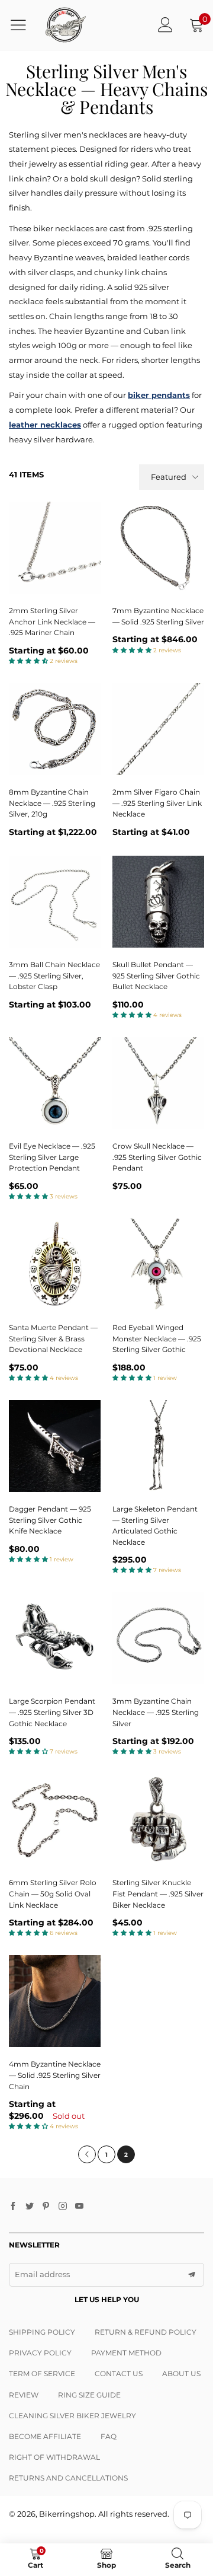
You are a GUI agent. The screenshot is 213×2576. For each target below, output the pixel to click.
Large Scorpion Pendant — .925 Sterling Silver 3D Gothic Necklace (52, 1712)
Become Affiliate (45, 2436)
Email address (42, 2274)
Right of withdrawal (54, 2457)
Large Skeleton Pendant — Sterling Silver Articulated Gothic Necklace (155, 1525)
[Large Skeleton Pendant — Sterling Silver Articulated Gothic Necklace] (158, 1446)
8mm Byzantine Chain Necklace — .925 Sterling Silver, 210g (52, 803)
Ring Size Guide (89, 2395)
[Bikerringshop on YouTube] (79, 2207)
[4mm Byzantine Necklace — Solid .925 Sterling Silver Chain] (55, 2001)
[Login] (165, 25)
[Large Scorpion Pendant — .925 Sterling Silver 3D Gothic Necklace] (55, 1638)
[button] (192, 2275)
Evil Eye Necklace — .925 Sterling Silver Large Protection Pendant (52, 1157)
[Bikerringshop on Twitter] (30, 2207)
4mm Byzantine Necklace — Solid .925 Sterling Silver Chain (55, 2075)
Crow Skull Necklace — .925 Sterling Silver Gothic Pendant (157, 1157)
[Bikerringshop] (65, 25)
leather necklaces (45, 425)
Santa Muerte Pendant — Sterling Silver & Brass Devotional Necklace (53, 1338)
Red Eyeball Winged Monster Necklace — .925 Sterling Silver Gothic (157, 1338)
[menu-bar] (23, 25)
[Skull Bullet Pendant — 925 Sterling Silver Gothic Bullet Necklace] (158, 902)
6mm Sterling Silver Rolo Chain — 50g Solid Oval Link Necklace (53, 1893)
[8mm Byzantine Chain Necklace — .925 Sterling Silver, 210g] (55, 729)
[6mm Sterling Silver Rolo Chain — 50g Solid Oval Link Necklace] (55, 1820)
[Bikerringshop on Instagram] (63, 2207)
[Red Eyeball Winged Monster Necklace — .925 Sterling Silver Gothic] (158, 1265)
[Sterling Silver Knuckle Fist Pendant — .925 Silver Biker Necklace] (158, 1820)
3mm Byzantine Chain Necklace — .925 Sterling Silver (156, 1712)
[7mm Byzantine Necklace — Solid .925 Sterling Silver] (158, 548)
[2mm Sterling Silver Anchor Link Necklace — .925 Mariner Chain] (55, 548)
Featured (169, 477)
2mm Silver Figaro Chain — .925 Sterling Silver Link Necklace (157, 803)
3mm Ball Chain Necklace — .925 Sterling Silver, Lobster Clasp (54, 975)
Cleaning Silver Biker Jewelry (72, 2416)
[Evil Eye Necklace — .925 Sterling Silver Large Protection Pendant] (55, 1083)
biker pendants (159, 395)
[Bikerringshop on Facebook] (13, 2207)
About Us (181, 2373)
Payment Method (126, 2353)
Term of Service (42, 2373)
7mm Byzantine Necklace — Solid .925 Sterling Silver (158, 616)
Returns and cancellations (68, 2478)
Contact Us (119, 2373)
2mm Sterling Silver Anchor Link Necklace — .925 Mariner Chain (52, 621)
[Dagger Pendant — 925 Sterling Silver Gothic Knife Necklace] (55, 1446)
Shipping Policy (42, 2332)
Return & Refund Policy (146, 2332)
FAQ (109, 2436)
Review (24, 2395)
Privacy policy (40, 2353)
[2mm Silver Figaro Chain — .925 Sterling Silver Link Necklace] (158, 729)
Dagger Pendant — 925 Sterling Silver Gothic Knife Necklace (50, 1520)
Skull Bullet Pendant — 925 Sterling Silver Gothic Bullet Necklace (156, 975)
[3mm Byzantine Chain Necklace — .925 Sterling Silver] (158, 1638)
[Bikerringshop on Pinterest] (46, 2207)
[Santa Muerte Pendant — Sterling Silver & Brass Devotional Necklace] (55, 1265)
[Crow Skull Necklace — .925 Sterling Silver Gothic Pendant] (158, 1083)
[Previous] (87, 2154)
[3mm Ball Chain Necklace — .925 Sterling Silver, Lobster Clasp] (55, 902)
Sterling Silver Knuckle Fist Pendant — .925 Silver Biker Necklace (158, 1893)
